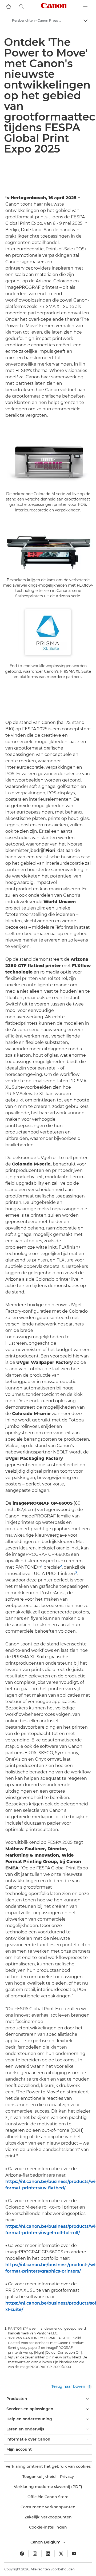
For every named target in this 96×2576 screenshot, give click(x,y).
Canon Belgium (46, 2542)
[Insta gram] (35, 2554)
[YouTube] (74, 2554)
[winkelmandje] (9, 6)
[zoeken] (22, 6)
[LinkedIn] (48, 2554)
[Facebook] (22, 2554)
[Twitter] (61, 2554)
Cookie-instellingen (48, 2527)
